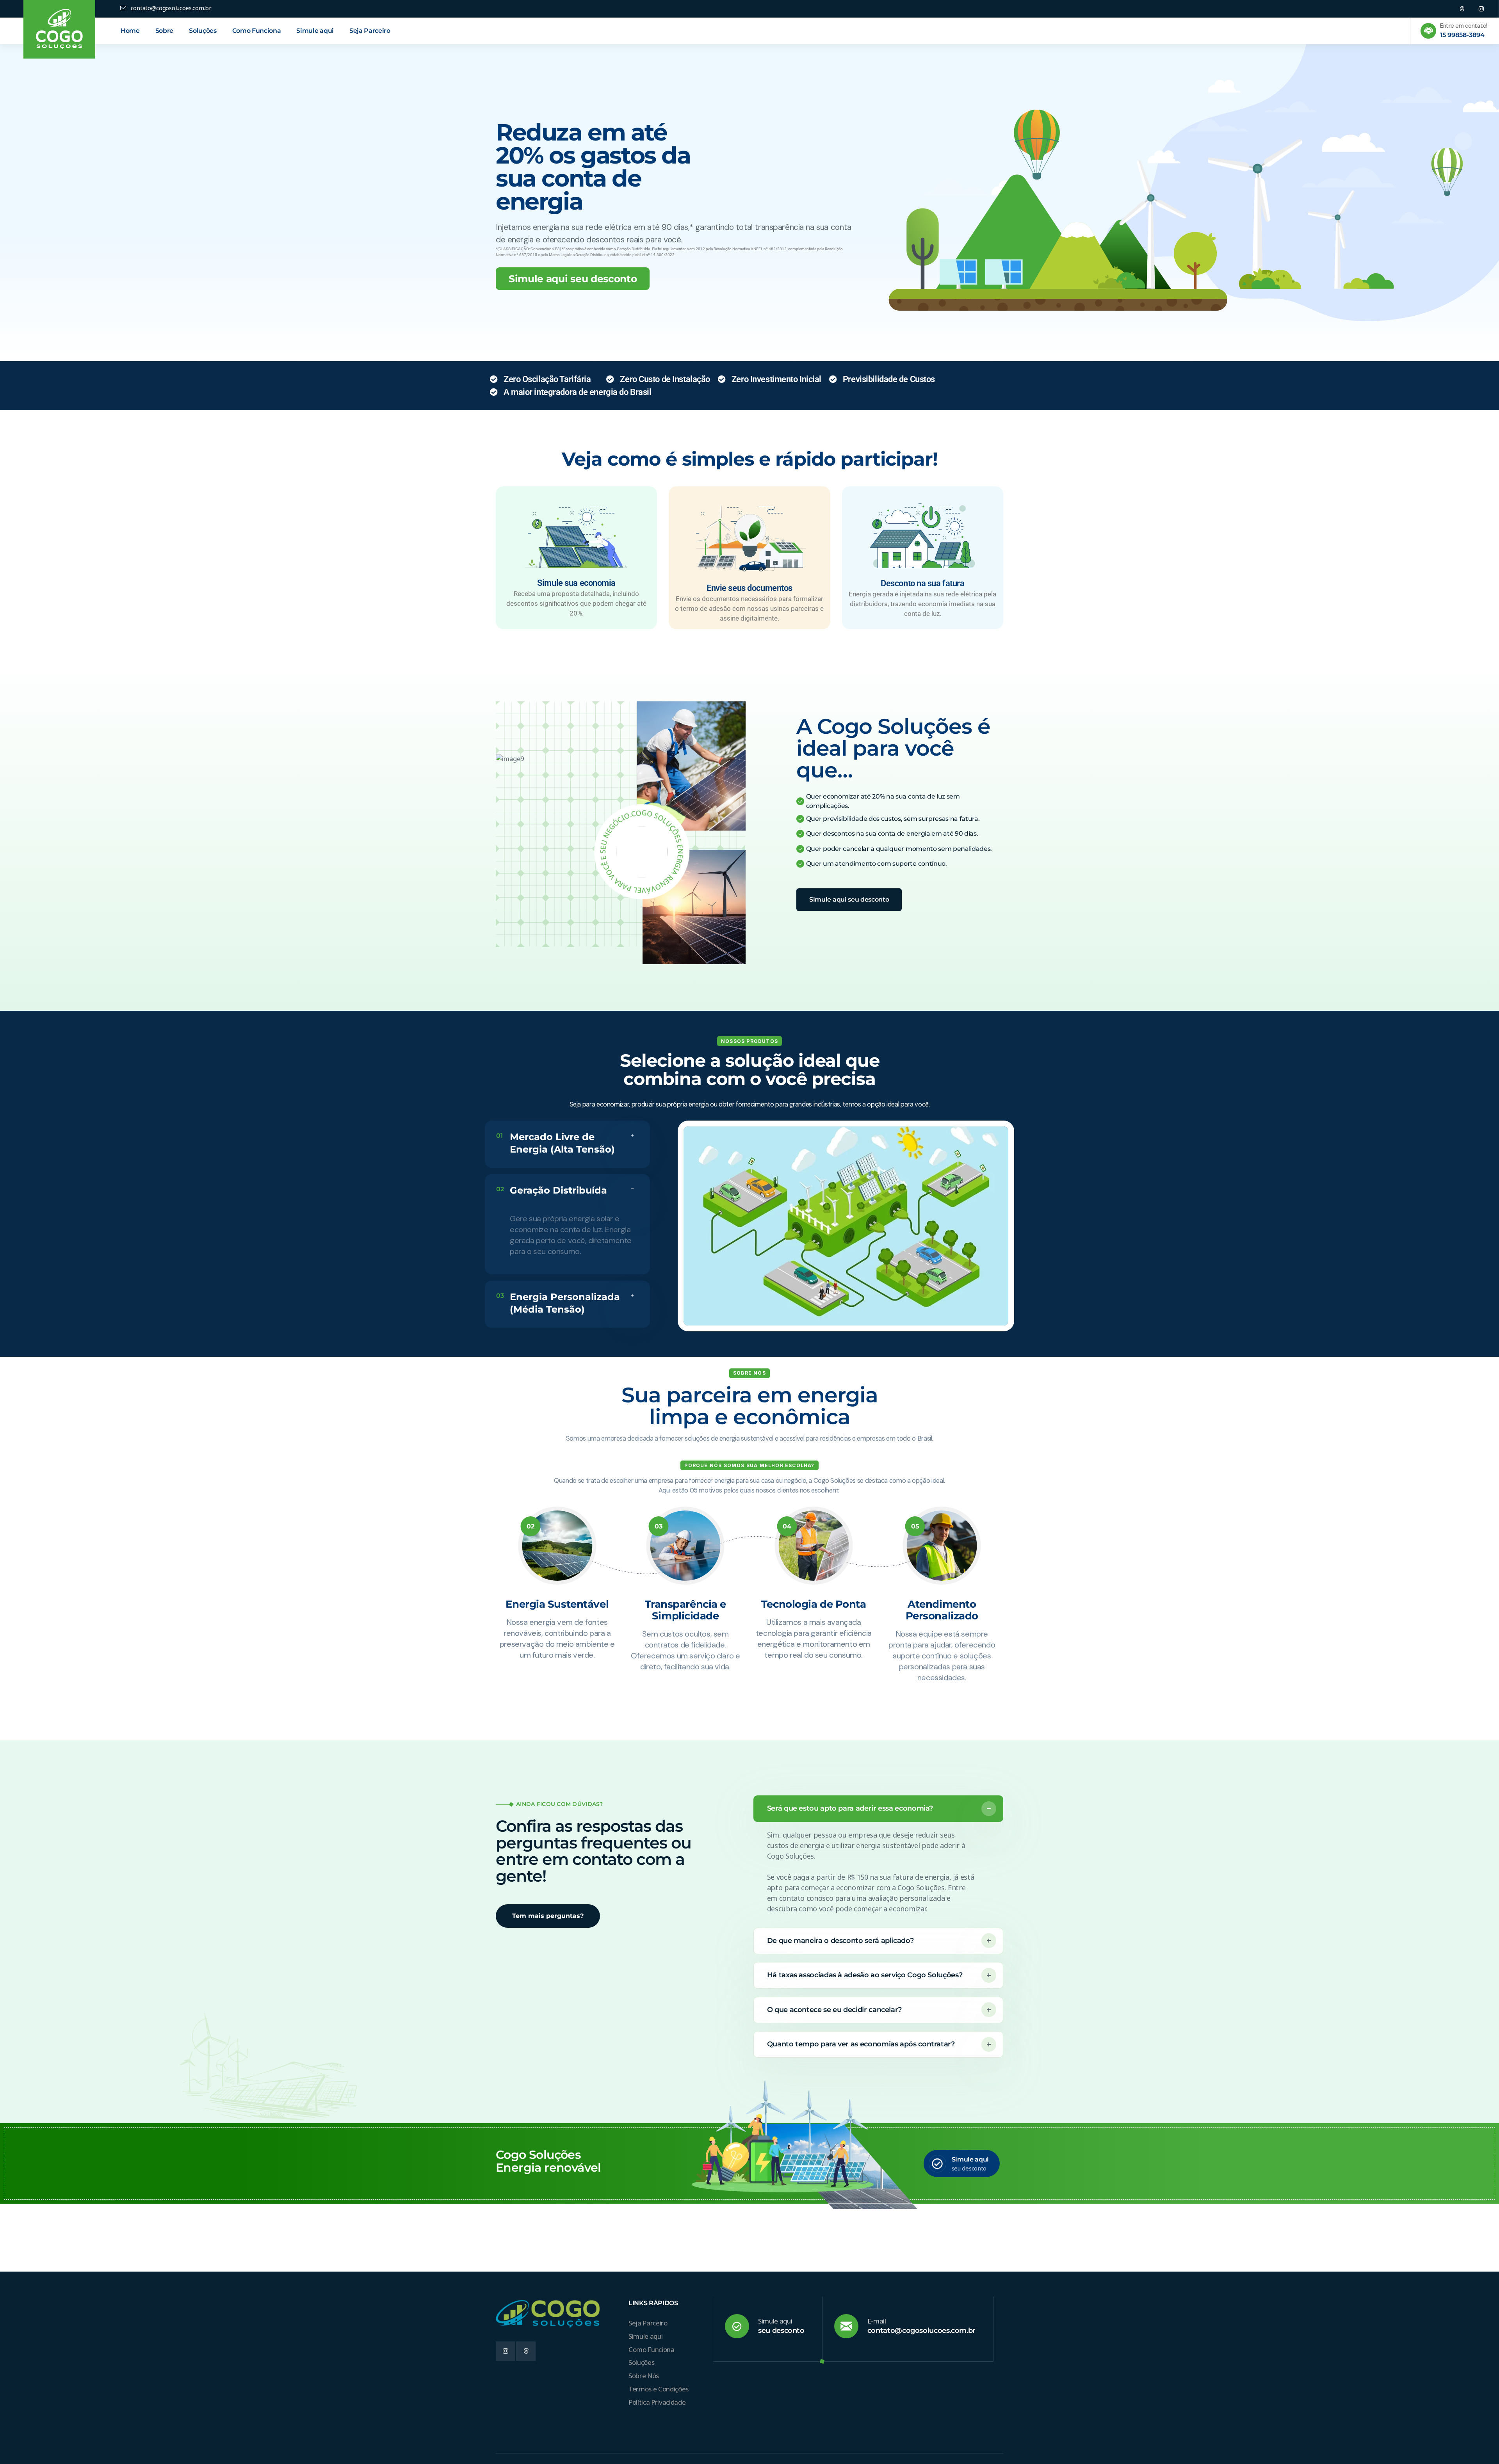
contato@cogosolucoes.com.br (921, 2331)
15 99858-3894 (1462, 35)
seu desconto (781, 2331)
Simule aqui (970, 2159)
